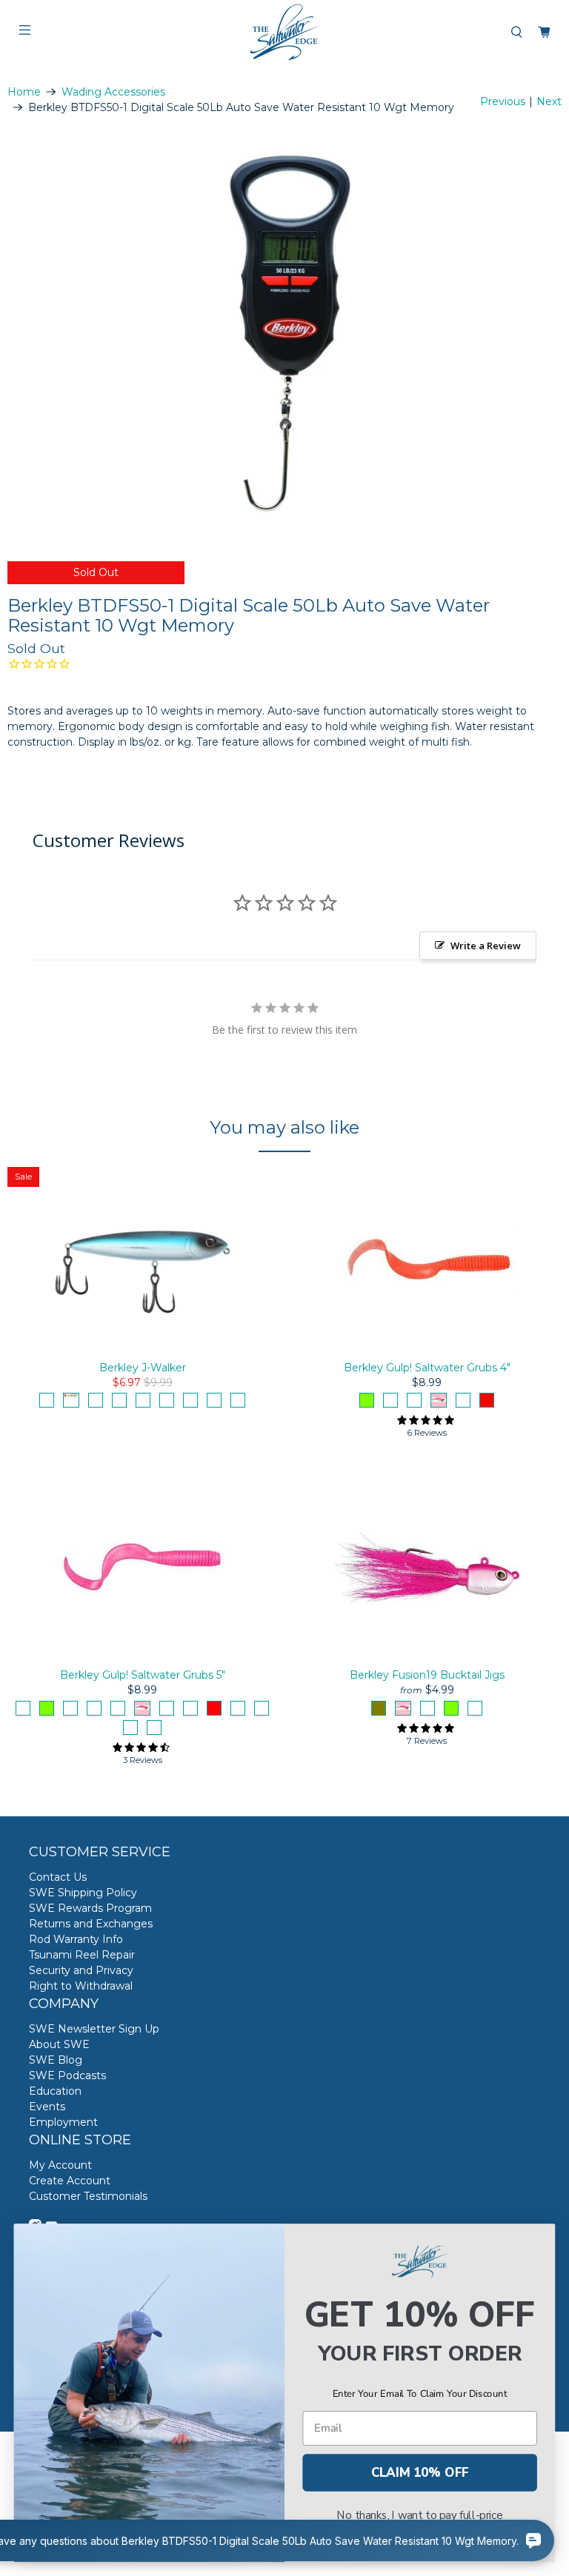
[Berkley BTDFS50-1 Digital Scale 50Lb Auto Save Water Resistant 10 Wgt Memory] (284, 332)
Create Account (70, 2181)
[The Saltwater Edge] (284, 32)
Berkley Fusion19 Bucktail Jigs (427, 1675)
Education (55, 2091)
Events (47, 2107)
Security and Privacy (81, 1970)
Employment (63, 2122)
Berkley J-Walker (143, 1368)
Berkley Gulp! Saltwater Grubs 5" (143, 1675)
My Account (60, 2165)
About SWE (59, 2044)
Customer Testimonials (88, 2196)
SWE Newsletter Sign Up (94, 2029)
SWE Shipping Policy (83, 1893)
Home (24, 92)
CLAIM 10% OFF (420, 2472)
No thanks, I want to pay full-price (420, 2516)
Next (549, 101)
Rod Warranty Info (76, 1939)
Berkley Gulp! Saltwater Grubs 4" (427, 1368)
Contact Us (58, 1877)
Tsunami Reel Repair (82, 1955)
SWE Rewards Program (90, 1908)
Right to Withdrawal (81, 1986)
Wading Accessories (113, 92)
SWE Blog (56, 2060)
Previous (503, 101)
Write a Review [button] (486, 946)
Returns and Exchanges (91, 1924)
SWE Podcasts (67, 2075)
